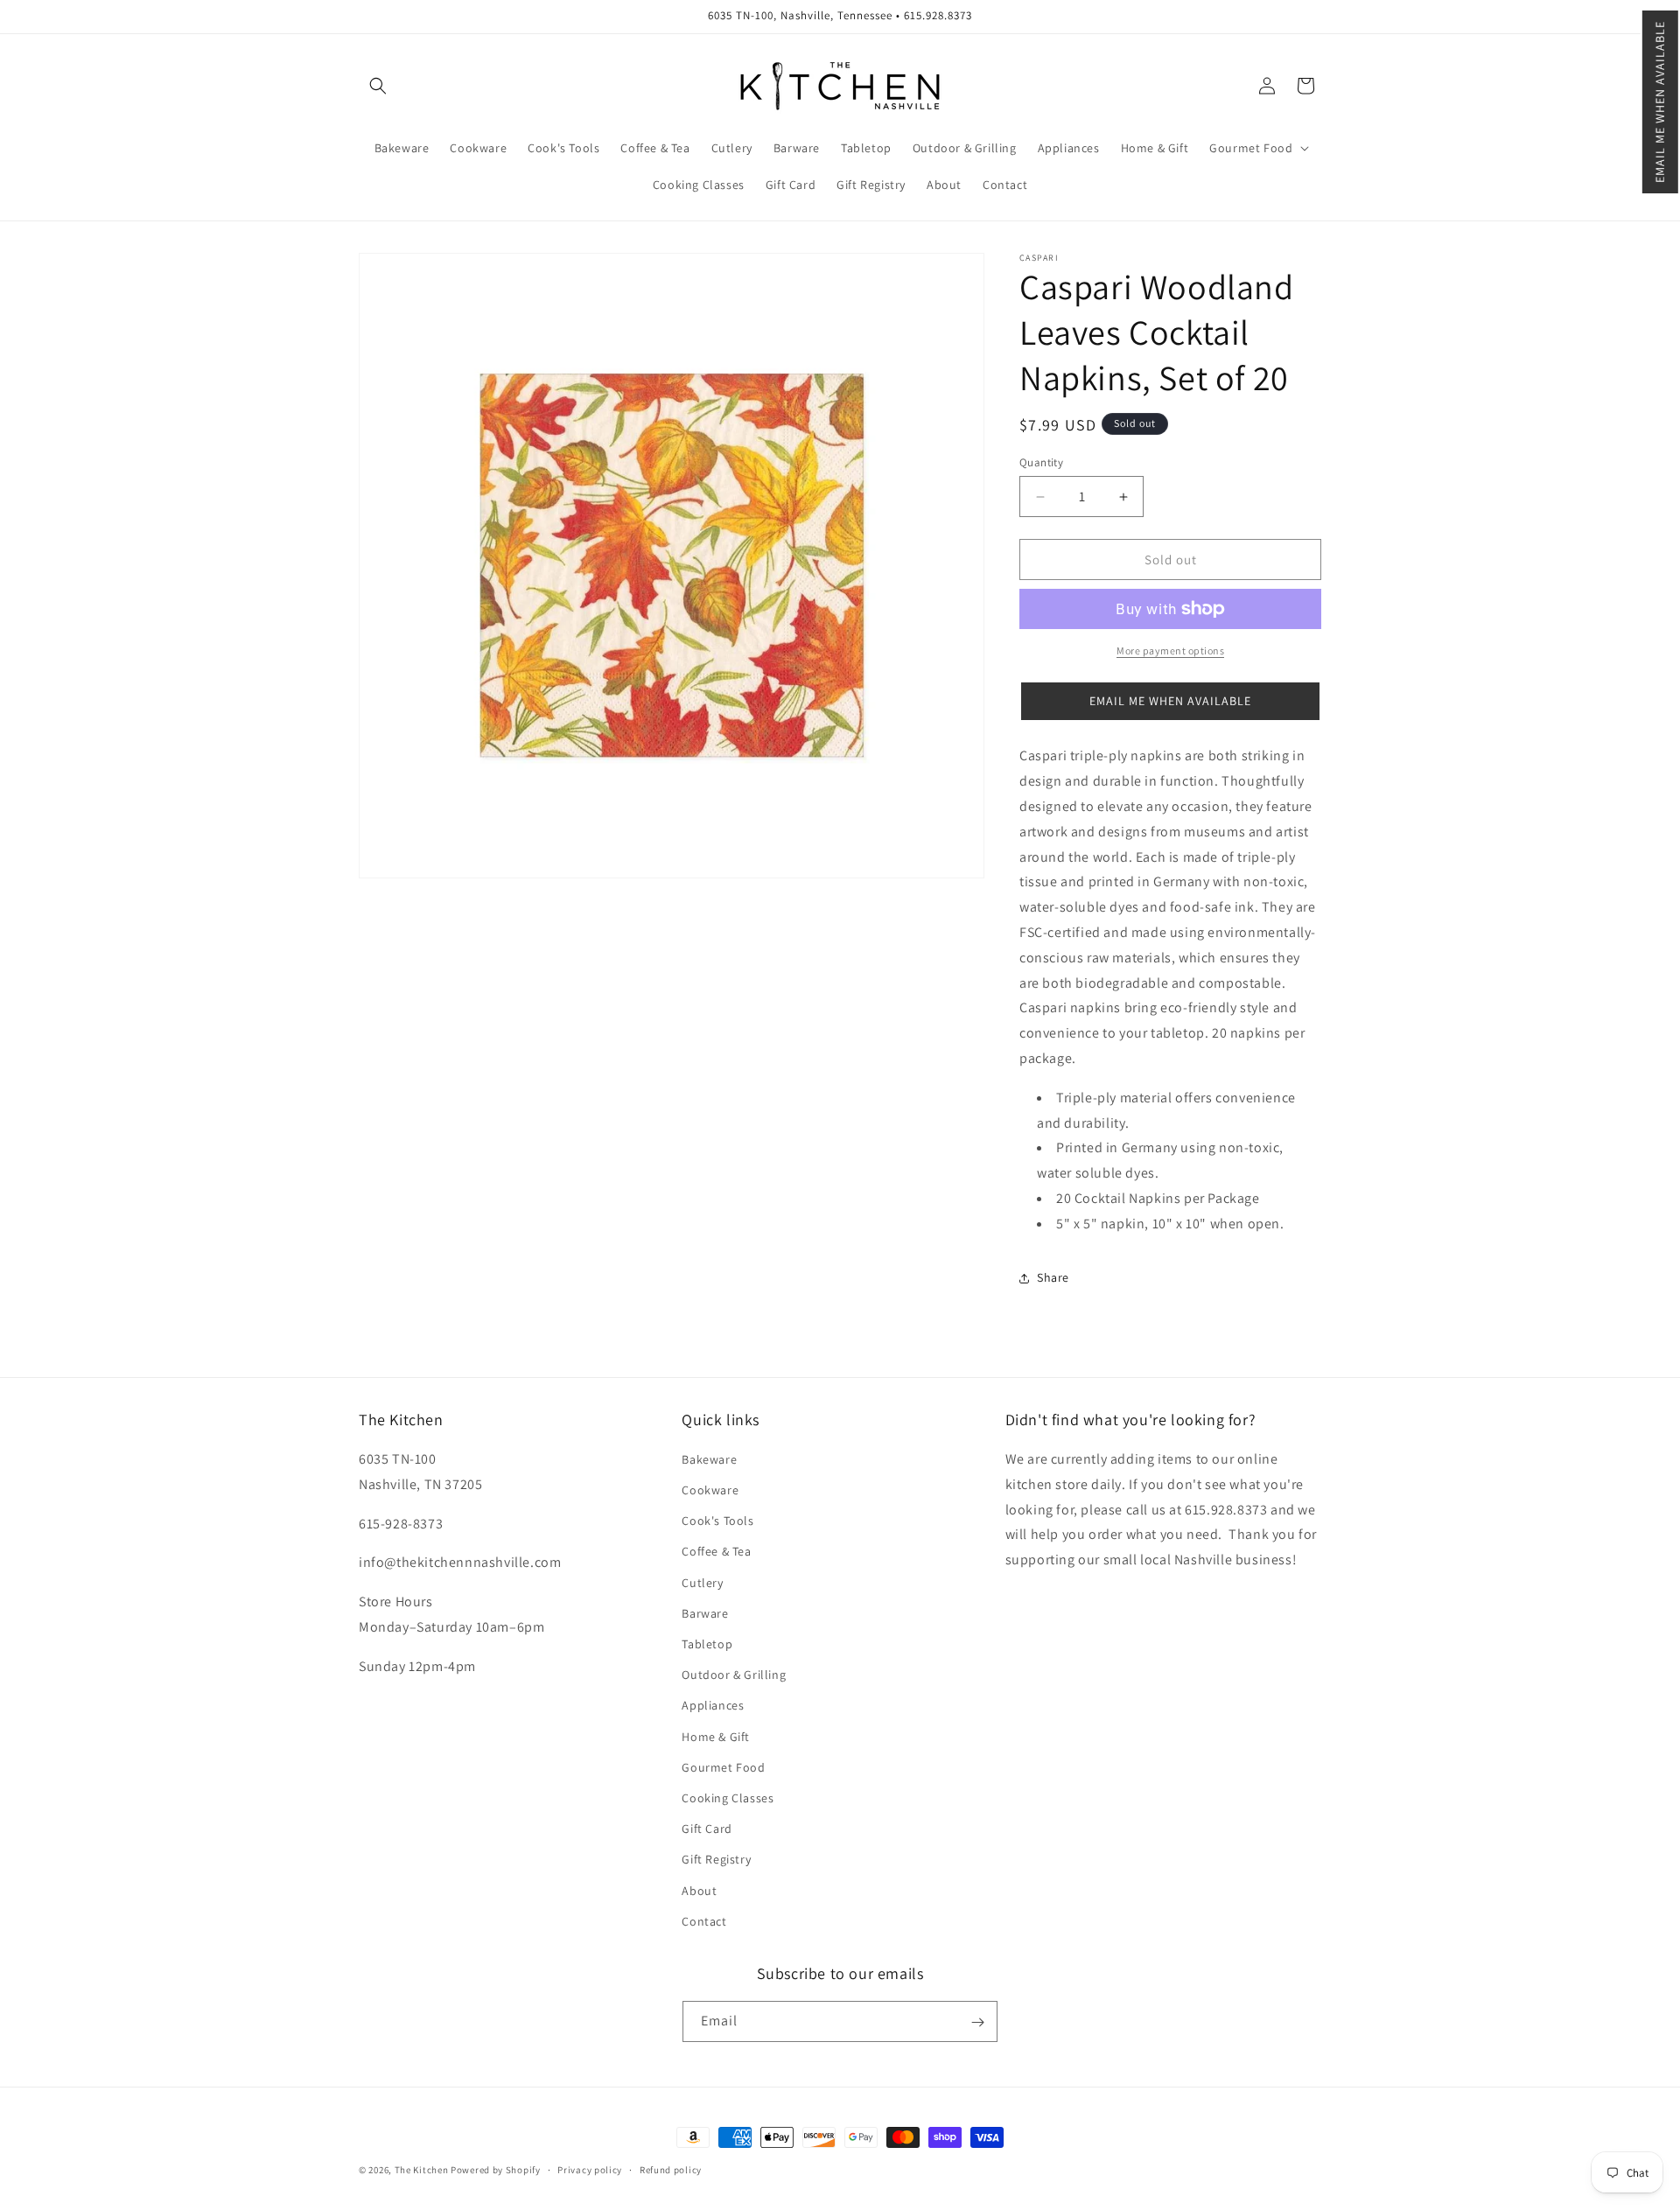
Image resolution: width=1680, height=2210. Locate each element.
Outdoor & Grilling (734, 1675)
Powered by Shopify (496, 2170)
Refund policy (671, 2169)
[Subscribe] (977, 2022)
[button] (1660, 102)
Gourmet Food (723, 1767)
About (699, 1891)
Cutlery (702, 1583)
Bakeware (709, 1459)
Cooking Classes (728, 1798)
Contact (704, 1921)
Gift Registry (716, 1860)
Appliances (713, 1706)
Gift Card (707, 1829)
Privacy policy (590, 2169)
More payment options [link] (1170, 650)
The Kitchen (423, 2170)
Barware (705, 1613)
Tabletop (707, 1644)
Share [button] (1053, 1277)
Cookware (710, 1490)
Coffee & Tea (716, 1552)
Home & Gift (716, 1737)
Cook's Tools (717, 1521)
